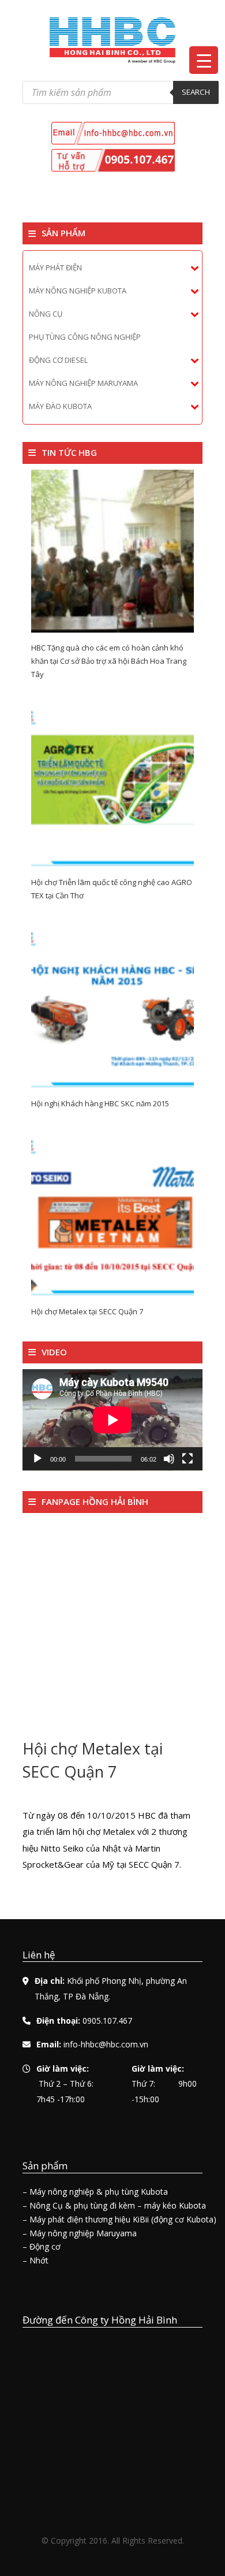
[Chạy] (37, 1459)
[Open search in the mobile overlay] (121, 92)
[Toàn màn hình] (187, 1459)
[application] (112, 1420)
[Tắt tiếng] (169, 1459)
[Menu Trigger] (204, 60)
